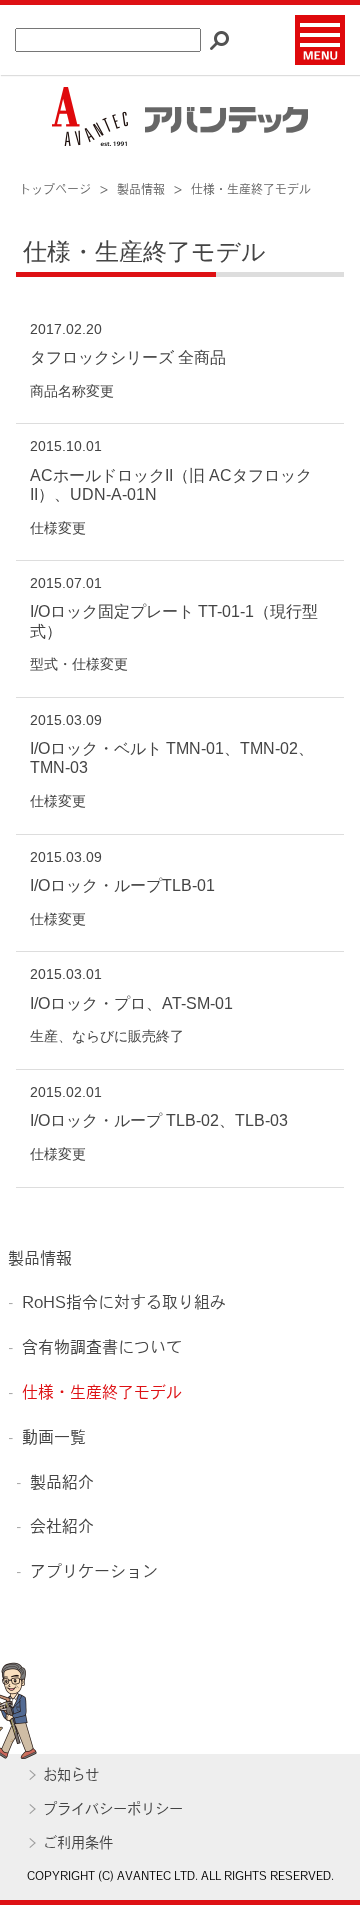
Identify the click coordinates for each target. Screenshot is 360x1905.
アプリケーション (94, 1573)
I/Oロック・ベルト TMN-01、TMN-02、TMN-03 (172, 758)
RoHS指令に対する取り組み (124, 1304)
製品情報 (40, 1260)
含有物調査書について (102, 1349)
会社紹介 (62, 1528)
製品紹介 (62, 1484)
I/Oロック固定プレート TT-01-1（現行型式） (174, 621)
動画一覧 (54, 1439)
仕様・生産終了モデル (102, 1394)
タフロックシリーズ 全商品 (128, 357)
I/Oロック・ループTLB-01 (122, 885)
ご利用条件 (78, 1844)
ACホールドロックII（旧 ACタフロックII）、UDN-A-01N (171, 485)
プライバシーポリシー (113, 1810)
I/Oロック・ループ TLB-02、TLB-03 (159, 1120)
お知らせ (71, 1776)
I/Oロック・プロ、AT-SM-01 (131, 1003)
